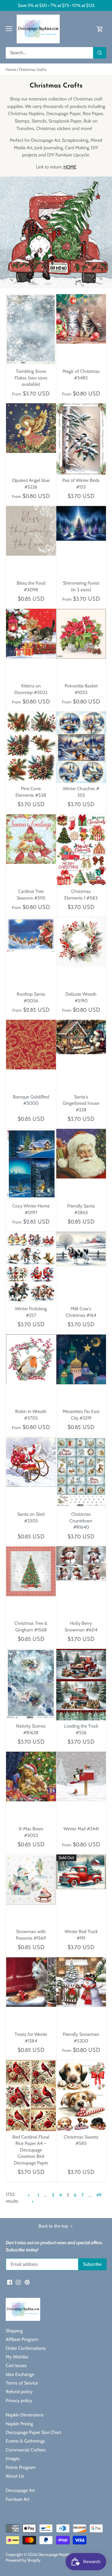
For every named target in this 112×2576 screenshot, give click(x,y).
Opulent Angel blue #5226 (31, 483)
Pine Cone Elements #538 (31, 792)
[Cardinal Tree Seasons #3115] (31, 839)
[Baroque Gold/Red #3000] (31, 1045)
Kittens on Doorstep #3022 (31, 689)
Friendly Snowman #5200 (81, 2037)
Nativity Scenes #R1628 (31, 1729)
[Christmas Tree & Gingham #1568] (31, 1571)
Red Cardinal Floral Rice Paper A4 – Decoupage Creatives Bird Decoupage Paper (31, 2150)
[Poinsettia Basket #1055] (81, 634)
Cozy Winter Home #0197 (31, 1209)
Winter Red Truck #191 (81, 1935)
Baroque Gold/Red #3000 (31, 1100)
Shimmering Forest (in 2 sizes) (81, 586)
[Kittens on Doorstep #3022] (31, 634)
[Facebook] (10, 2282)
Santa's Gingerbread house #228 (81, 1103)
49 (99, 2195)
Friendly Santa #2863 (81, 1209)
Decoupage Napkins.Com (60, 2554)
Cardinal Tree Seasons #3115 (31, 894)
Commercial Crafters (26, 2450)
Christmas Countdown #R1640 (81, 1521)
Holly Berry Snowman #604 (81, 1626)
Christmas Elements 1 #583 (81, 894)
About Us (15, 2476)
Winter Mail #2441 (81, 1829)
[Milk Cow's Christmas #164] (81, 1249)
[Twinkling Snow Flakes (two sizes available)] (31, 329)
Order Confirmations (26, 2348)
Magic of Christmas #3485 (81, 374)
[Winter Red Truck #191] (81, 1872)
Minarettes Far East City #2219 (81, 1415)
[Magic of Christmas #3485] (81, 319)
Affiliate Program (22, 2339)
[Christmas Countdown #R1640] (81, 1472)
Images (13, 2458)
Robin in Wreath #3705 (31, 1415)
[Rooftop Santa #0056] (31, 935)
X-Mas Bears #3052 (31, 1832)
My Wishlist (17, 2357)
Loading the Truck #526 (81, 1729)
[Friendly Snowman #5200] (81, 1982)
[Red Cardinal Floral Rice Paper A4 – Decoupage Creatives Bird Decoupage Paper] (31, 2096)
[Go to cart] (100, 29)
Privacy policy (19, 2400)
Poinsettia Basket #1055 (81, 689)
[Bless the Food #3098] (31, 531)
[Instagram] (18, 2282)
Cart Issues (16, 2365)
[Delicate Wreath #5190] (81, 942)
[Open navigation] (9, 29)
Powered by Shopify (23, 2560)
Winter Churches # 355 (81, 792)
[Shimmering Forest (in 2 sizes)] (81, 523)
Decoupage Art (20, 2490)
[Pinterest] (27, 2282)
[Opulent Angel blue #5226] (31, 428)
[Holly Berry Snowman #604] (81, 1564)
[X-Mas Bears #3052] (31, 1777)
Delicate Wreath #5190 (81, 997)
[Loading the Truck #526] (81, 1685)
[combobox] (50, 53)
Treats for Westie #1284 (31, 2037)
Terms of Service (22, 2383)
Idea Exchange (20, 2374)
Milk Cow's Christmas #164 (81, 1312)
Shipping (14, 2331)
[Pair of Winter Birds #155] (81, 439)
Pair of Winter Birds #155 (81, 483)
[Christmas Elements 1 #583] (81, 850)
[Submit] (100, 53)
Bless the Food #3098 (31, 586)
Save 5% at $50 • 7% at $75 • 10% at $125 (56, 5)
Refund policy (19, 2392)
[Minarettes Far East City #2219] (81, 1359)
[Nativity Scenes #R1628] (31, 1684)
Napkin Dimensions (25, 2415)
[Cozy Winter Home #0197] (31, 1164)
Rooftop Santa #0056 (31, 997)
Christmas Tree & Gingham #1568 (31, 1626)
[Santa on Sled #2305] (31, 1462)
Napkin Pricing (19, 2424)
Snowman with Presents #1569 (31, 1935)
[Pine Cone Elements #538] (31, 747)
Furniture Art (18, 2499)
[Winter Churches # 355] (81, 747)
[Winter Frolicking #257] (31, 1267)
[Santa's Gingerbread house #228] (81, 1037)
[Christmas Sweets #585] (81, 2096)
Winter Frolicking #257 (31, 1312)
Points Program (21, 2467)
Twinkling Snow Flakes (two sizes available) (31, 378)
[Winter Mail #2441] (81, 1777)
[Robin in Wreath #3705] (31, 1359)
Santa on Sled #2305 (31, 1517)
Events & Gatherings (25, 2441)
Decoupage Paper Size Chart (33, 2432)
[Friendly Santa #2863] (81, 1154)
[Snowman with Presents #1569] (31, 1880)
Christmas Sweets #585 (81, 2140)
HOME (70, 167)
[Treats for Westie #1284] (31, 1982)
